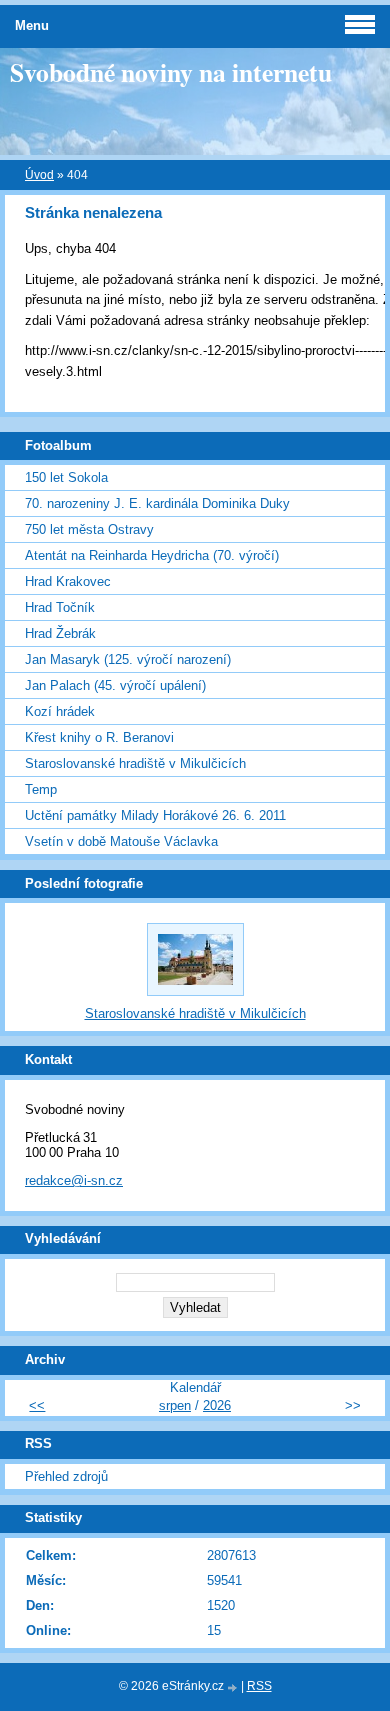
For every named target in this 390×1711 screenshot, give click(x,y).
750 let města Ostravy (89, 529)
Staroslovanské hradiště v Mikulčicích (135, 763)
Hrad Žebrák (60, 633)
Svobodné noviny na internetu (171, 72)
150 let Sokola (66, 477)
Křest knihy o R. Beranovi (99, 737)
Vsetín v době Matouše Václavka (121, 841)
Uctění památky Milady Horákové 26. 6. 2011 (155, 815)
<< (37, 1405)
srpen (175, 1405)
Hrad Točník (60, 607)
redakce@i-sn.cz (74, 1180)
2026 (217, 1405)
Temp (41, 789)
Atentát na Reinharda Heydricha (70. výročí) (152, 555)
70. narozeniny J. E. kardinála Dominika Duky (157, 503)
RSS (259, 1686)
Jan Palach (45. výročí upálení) (115, 685)
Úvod (39, 175)
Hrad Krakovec (68, 581)
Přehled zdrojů (66, 1476)
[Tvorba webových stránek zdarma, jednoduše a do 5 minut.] (234, 1687)
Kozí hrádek (60, 711)
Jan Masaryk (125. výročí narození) (128, 659)
